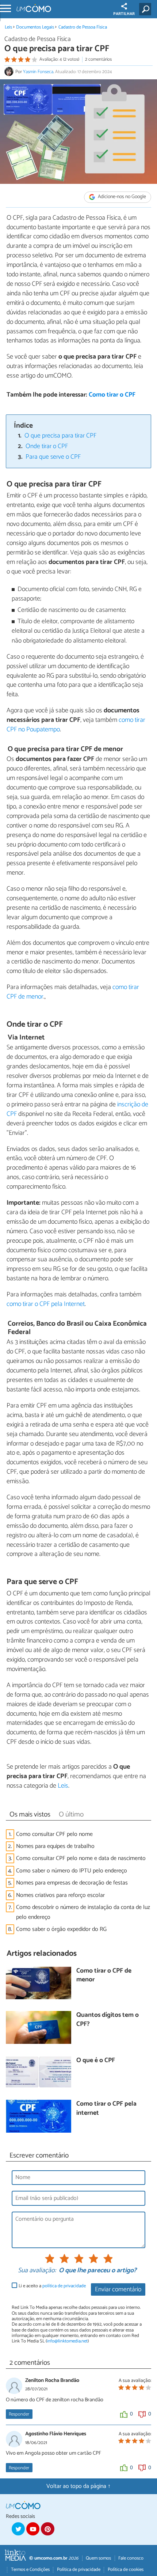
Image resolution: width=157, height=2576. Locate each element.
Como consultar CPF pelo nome (54, 1834)
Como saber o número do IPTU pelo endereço (72, 1871)
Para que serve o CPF (53, 457)
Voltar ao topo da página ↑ (78, 2486)
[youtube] (33, 2529)
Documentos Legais (35, 27)
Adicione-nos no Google (121, 197)
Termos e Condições (30, 2570)
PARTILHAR (124, 14)
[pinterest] (47, 2529)
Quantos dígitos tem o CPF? (108, 2020)
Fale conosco (131, 2558)
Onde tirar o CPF (47, 446)
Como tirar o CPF (112, 395)
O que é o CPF (96, 2061)
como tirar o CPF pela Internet (46, 1304)
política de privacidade (64, 2286)
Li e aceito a (52, 2286)
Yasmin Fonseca (38, 72)
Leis (8, 27)
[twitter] (18, 2529)
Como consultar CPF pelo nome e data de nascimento (81, 1858)
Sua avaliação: (37, 2271)
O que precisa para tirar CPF (60, 436)
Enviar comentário (118, 2290)
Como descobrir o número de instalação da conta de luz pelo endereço (83, 1912)
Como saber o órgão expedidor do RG (61, 1929)
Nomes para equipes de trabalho (55, 1846)
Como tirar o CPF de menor (104, 1976)
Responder (19, 2414)
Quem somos (98, 2558)
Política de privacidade (79, 2570)
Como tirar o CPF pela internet (106, 2109)
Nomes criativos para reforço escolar (60, 1895)
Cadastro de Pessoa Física (83, 27)
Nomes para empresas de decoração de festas (72, 1883)
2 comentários (98, 59)
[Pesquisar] (147, 9)
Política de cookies (126, 2570)
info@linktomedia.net (67, 2341)
